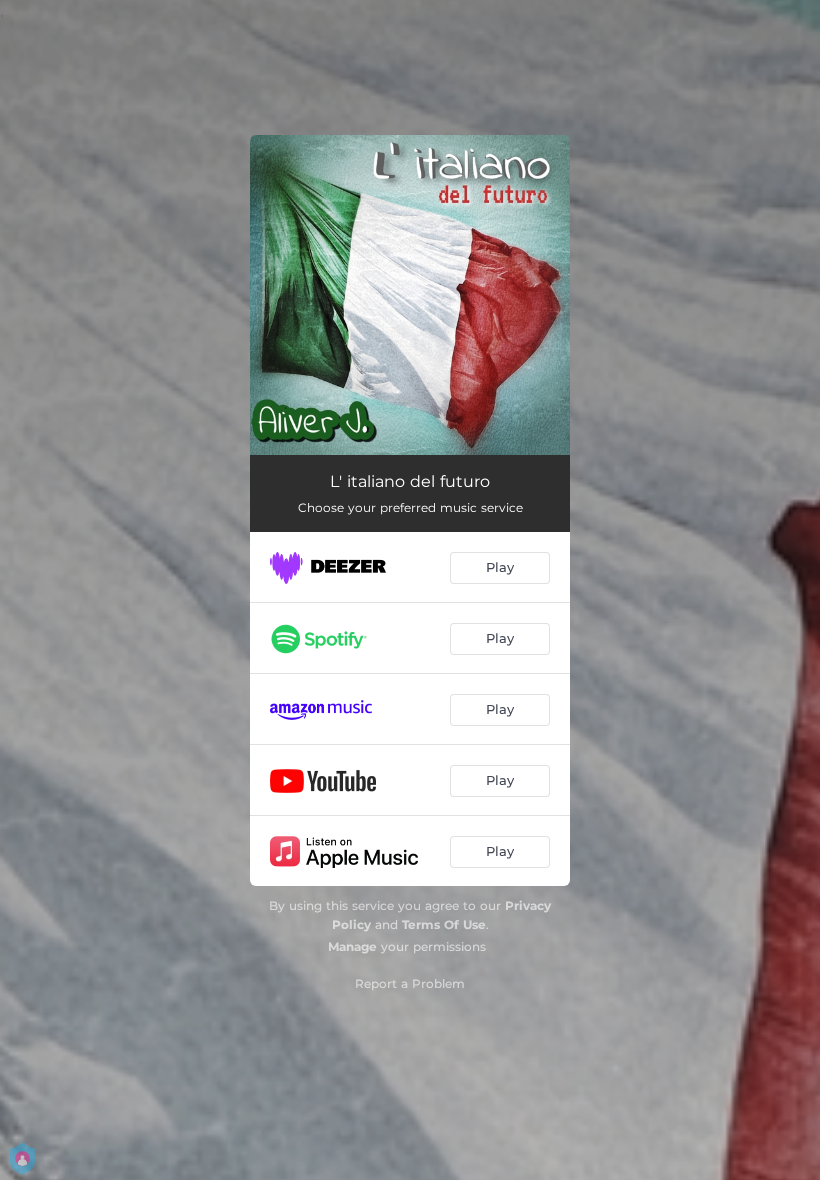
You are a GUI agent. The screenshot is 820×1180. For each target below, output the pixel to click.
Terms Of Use (444, 924)
